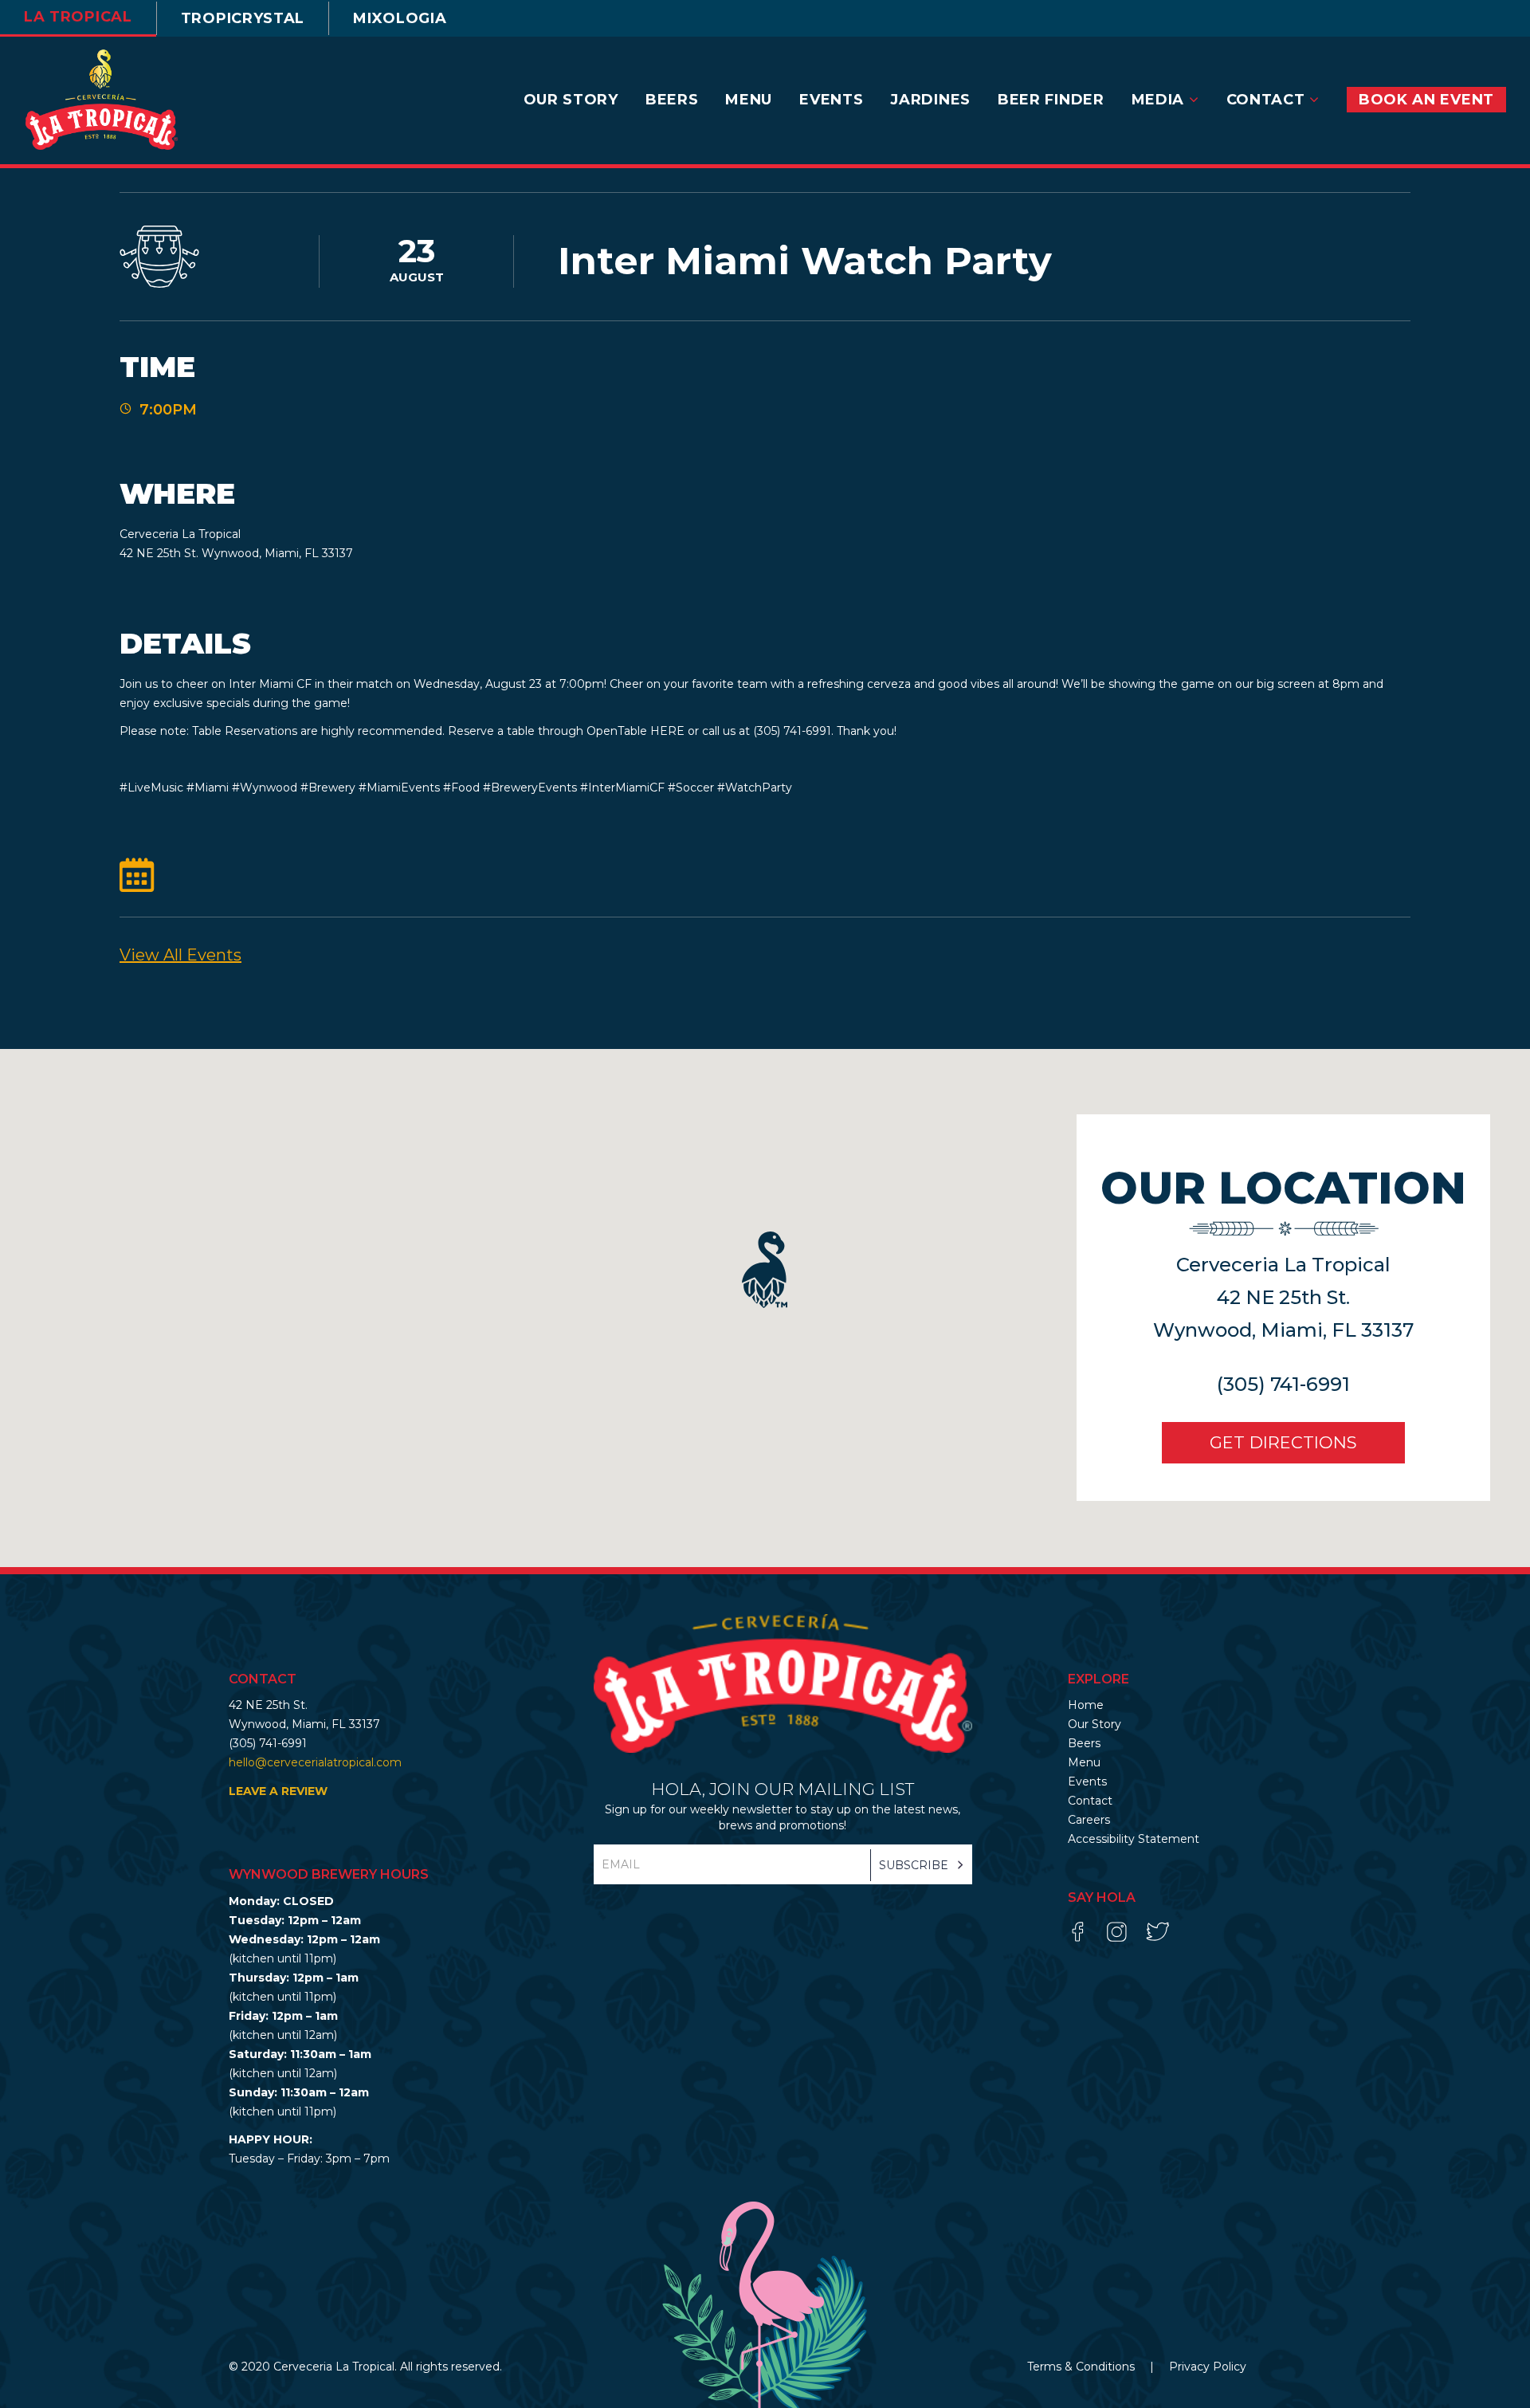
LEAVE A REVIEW (278, 1791)
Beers (672, 100)
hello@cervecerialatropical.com (315, 1762)
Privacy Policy (1208, 2367)
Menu (749, 100)
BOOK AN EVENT (1426, 100)
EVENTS (831, 100)
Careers (1089, 1820)
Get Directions (1283, 1442)
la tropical (78, 17)
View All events (180, 955)
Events (1087, 1781)
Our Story (571, 100)
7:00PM (168, 410)
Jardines (930, 100)
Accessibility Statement (1134, 1839)
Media (1160, 100)
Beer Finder (1051, 100)
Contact (1268, 100)
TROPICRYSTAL (243, 18)
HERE (667, 731)
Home (1086, 1705)
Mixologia (400, 18)
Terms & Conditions (1083, 2367)
